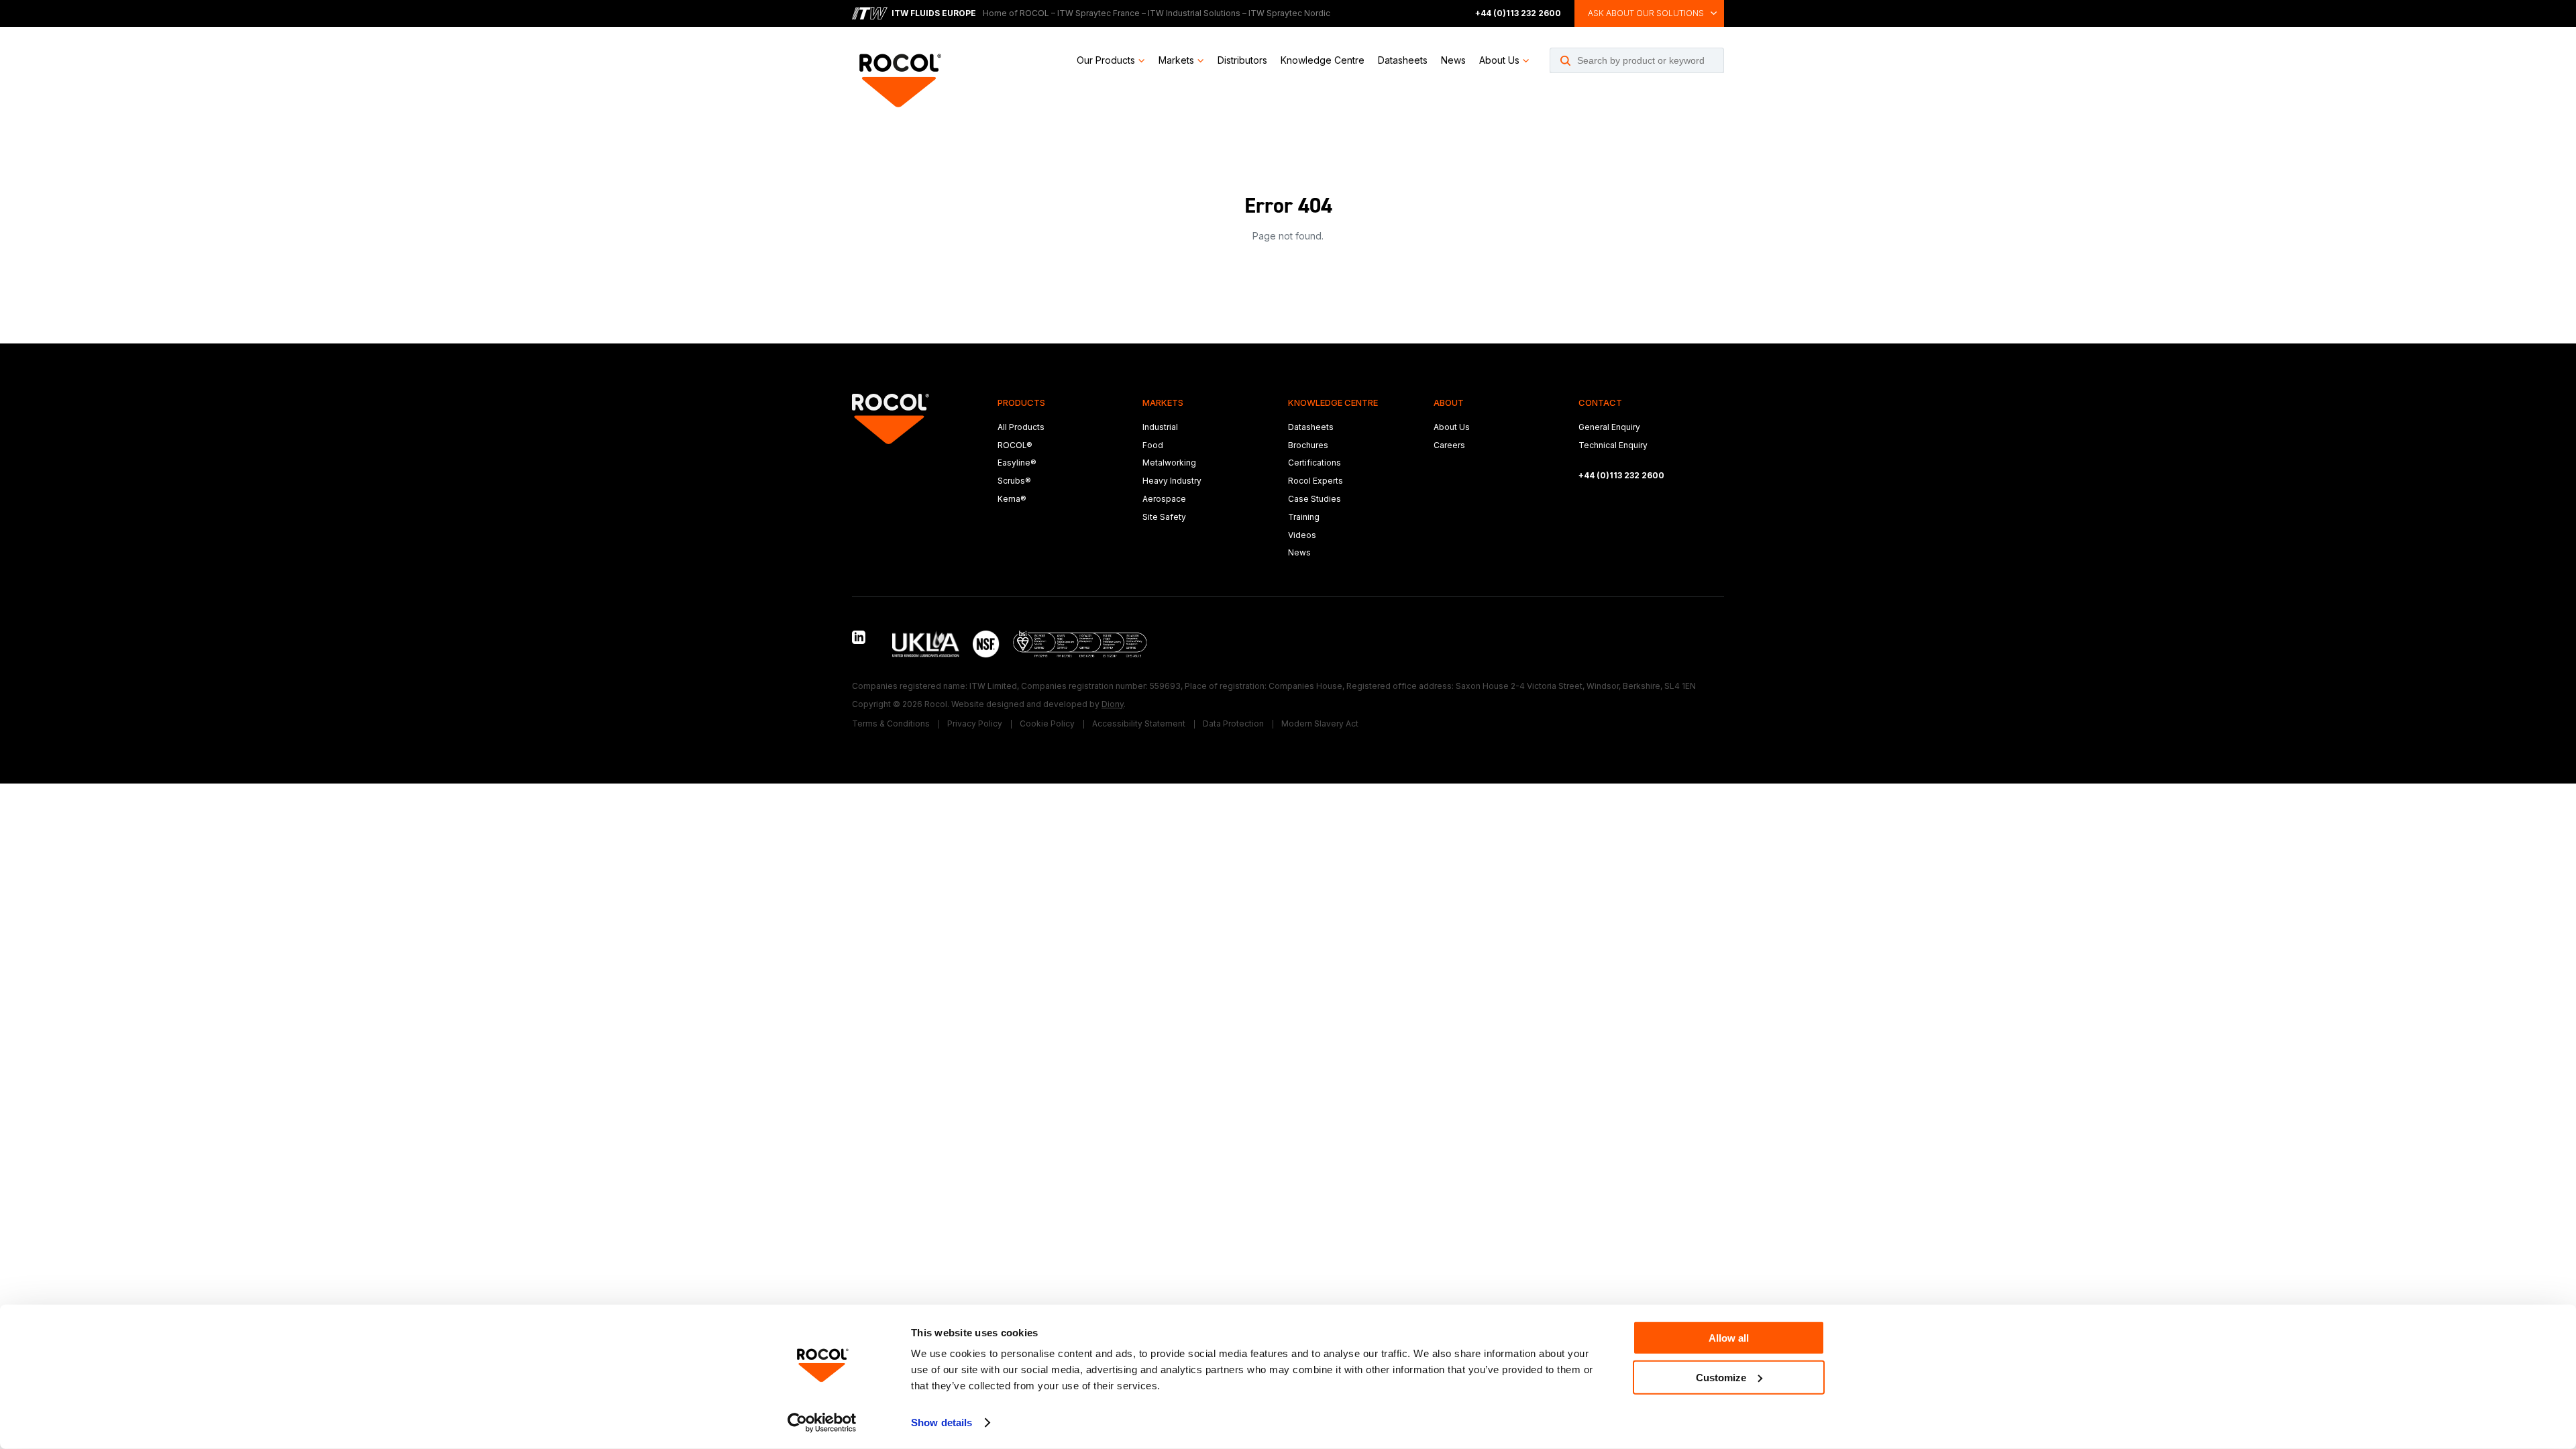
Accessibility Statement (1139, 723)
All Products (1021, 427)
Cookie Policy (1047, 723)
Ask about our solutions (1646, 13)
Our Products (1106, 60)
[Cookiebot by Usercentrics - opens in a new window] (822, 1423)
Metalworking (1169, 463)
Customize (1721, 1377)
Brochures (1308, 445)
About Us (1499, 60)
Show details (942, 1423)
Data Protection (1233, 723)
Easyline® (1017, 463)
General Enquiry (1609, 427)
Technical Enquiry (1613, 445)
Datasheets (1403, 60)
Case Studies (1314, 499)
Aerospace (1164, 499)
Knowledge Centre (1323, 60)
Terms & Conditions (891, 723)
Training (1304, 517)
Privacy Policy (975, 723)
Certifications (1314, 463)
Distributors (1242, 60)
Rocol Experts (1316, 481)
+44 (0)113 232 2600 (1518, 13)
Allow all (1729, 1338)
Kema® (1012, 499)
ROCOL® (1015, 445)
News (1453, 60)
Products (1021, 402)
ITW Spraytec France (1098, 13)
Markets (1176, 60)
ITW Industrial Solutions (1194, 13)
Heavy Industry (1172, 481)
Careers (1449, 445)
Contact (1600, 402)
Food (1153, 445)
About (1449, 402)
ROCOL (1034, 13)
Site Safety (1164, 517)
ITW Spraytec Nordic (1289, 13)
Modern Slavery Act (1320, 723)
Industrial (1160, 427)
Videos (1302, 535)
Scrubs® (1014, 481)
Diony (1113, 704)
